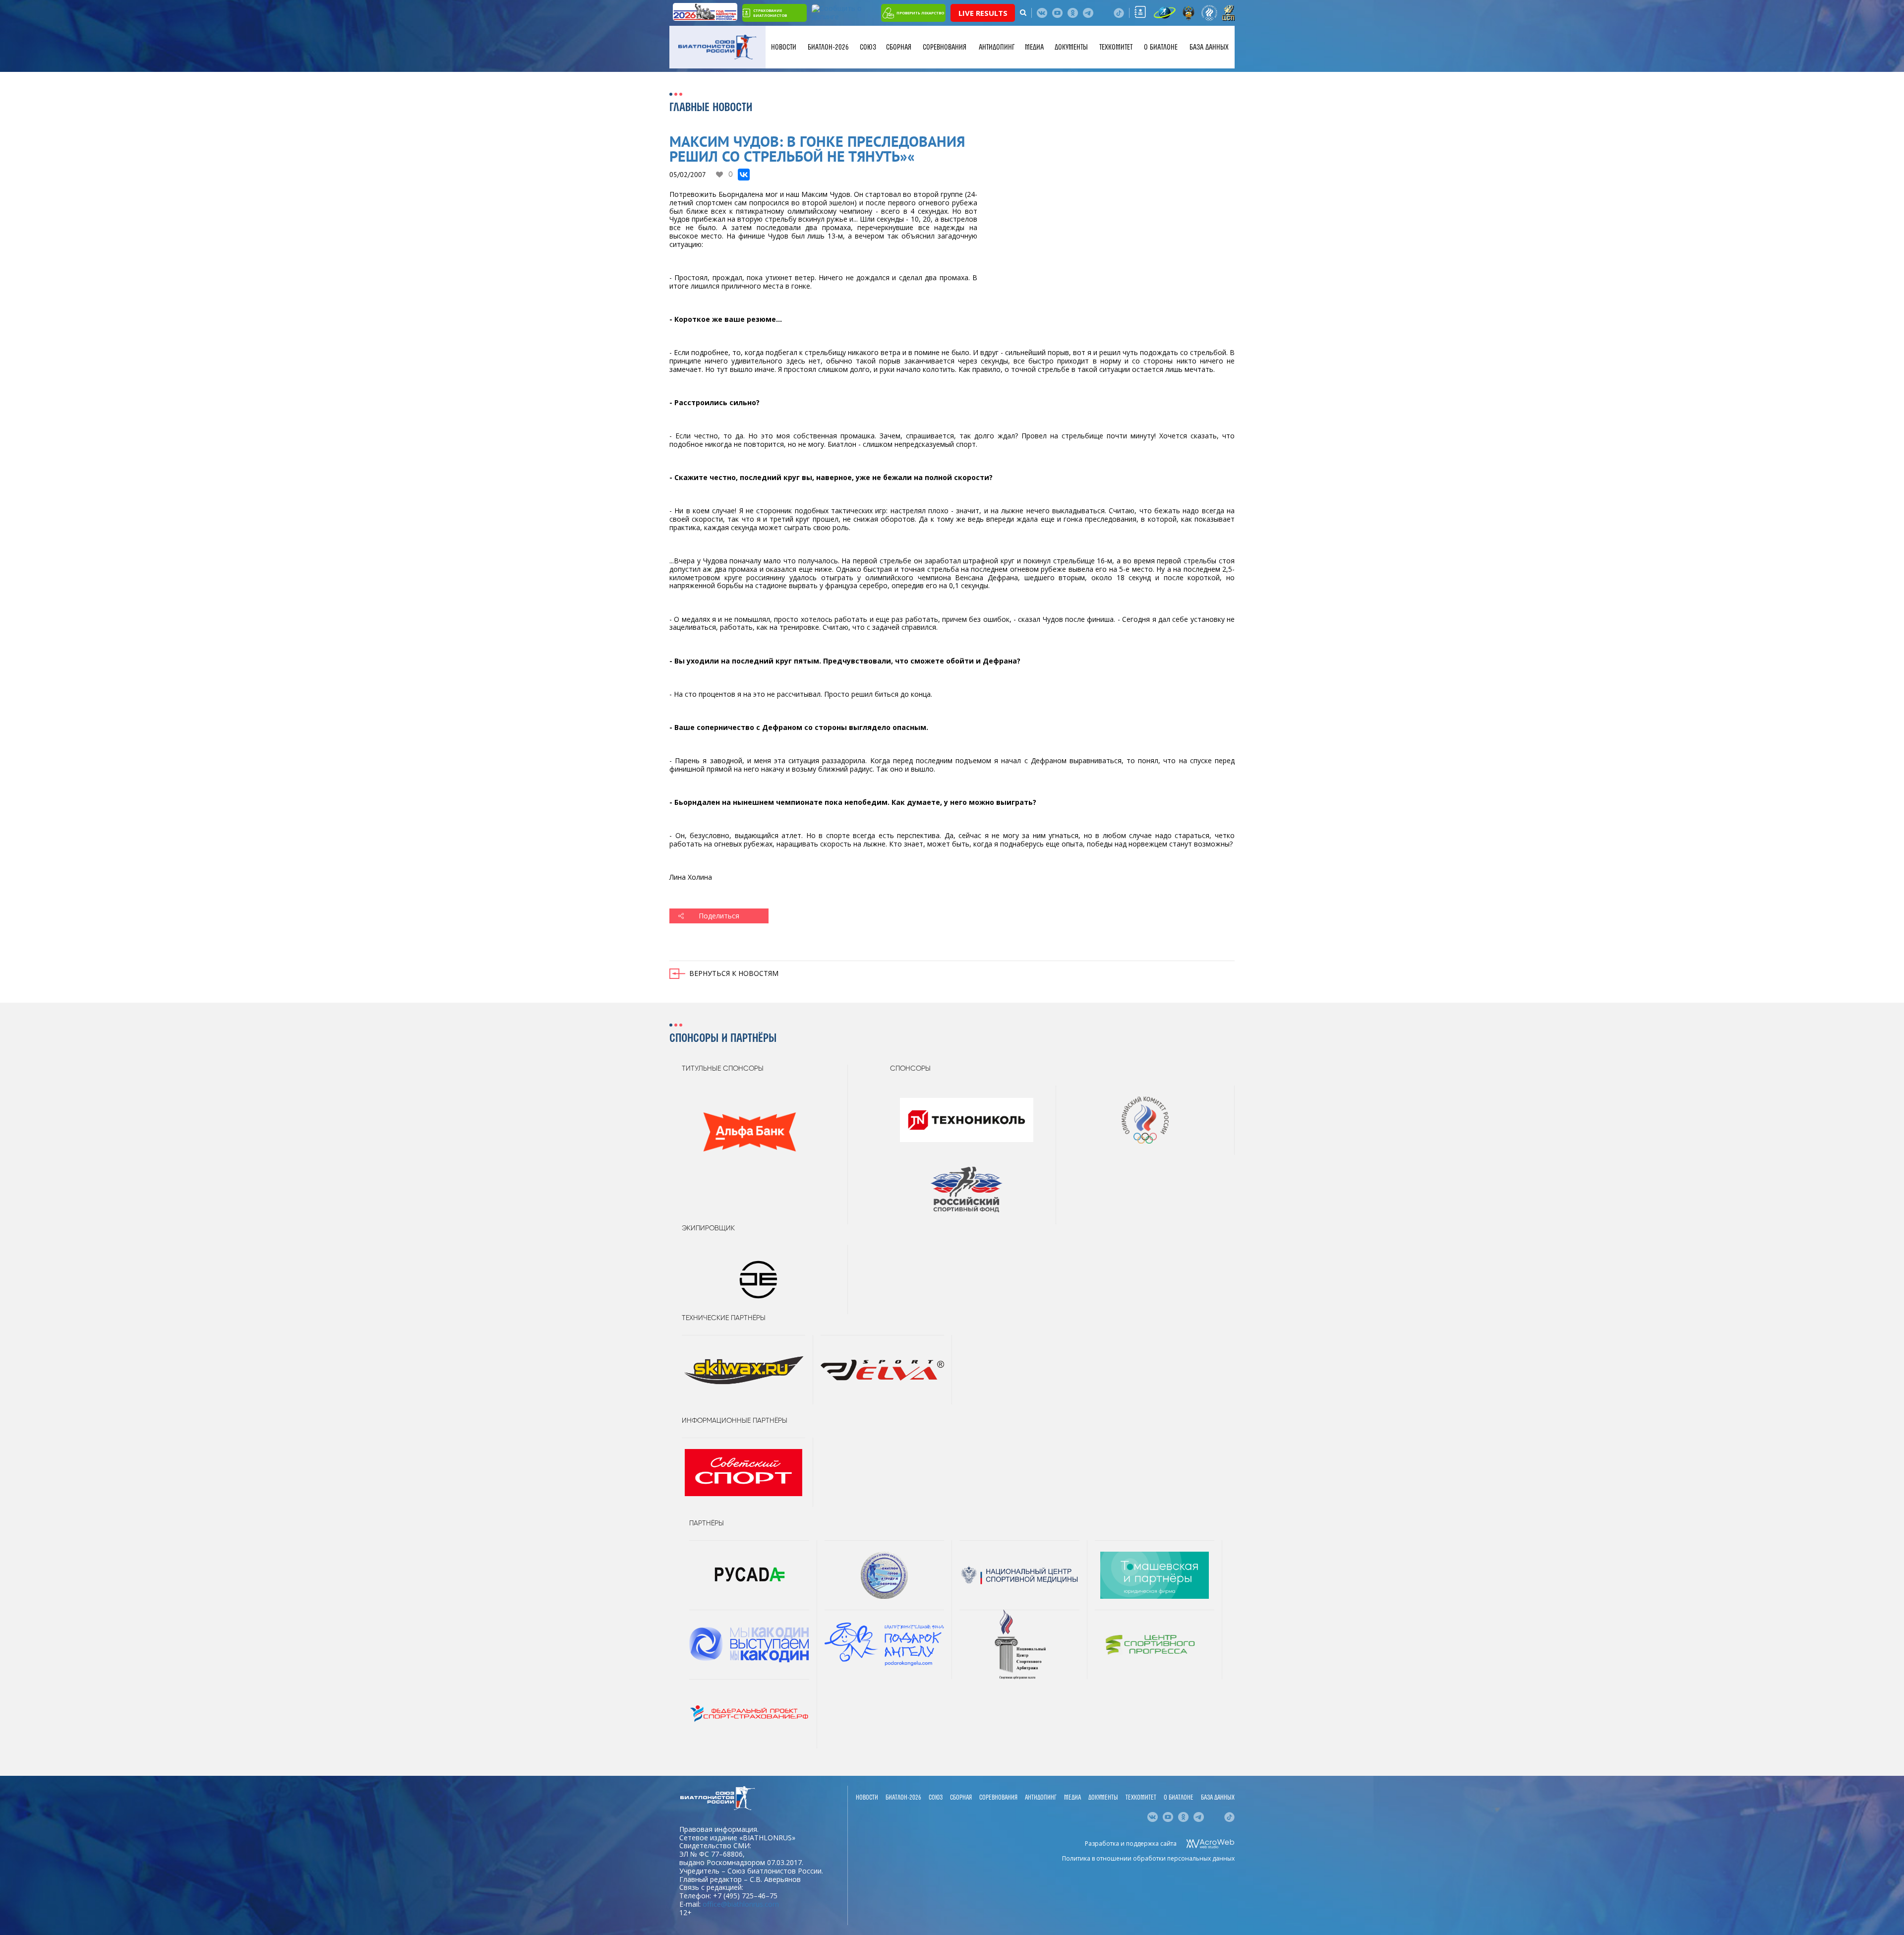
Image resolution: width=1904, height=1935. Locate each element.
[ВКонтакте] (744, 175)
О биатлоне (1161, 47)
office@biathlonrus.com (741, 1904)
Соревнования (945, 47)
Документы (1071, 47)
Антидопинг (997, 47)
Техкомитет (1116, 47)
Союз (868, 47)
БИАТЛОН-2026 (828, 47)
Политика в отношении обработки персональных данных (1148, 1858)
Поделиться (719, 916)
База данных (1209, 47)
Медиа (1034, 47)
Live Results (983, 13)
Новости (784, 47)
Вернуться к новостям (734, 973)
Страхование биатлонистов (770, 13)
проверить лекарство (920, 13)
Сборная (899, 47)
